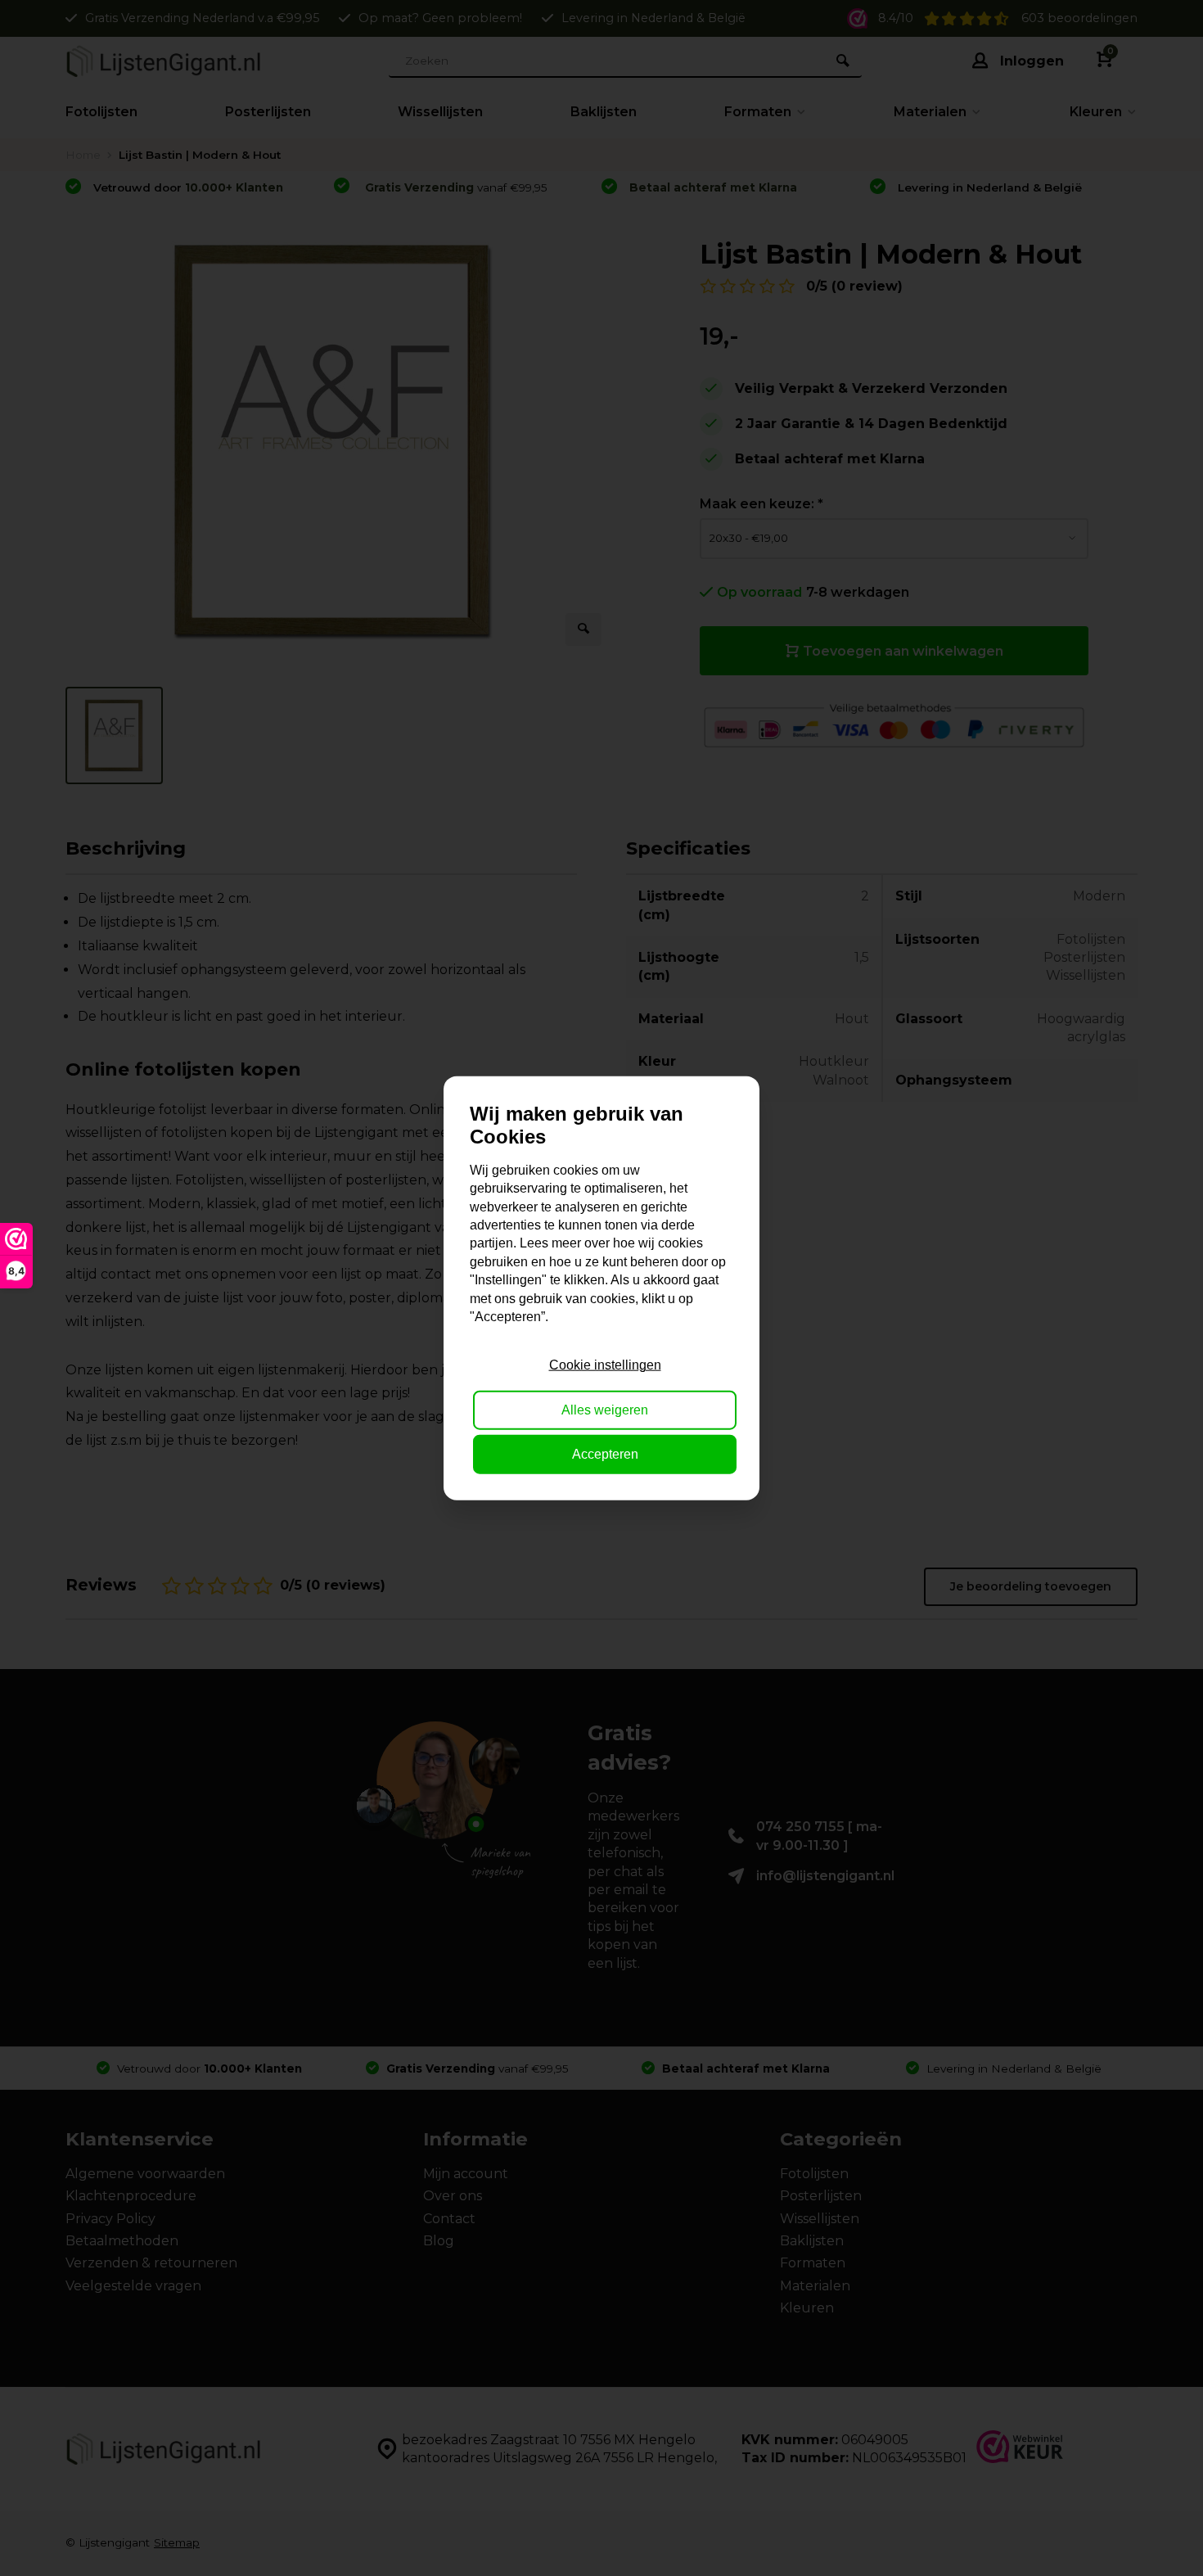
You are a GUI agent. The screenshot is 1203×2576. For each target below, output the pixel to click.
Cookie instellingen (605, 1365)
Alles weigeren (605, 1409)
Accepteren (605, 1454)
